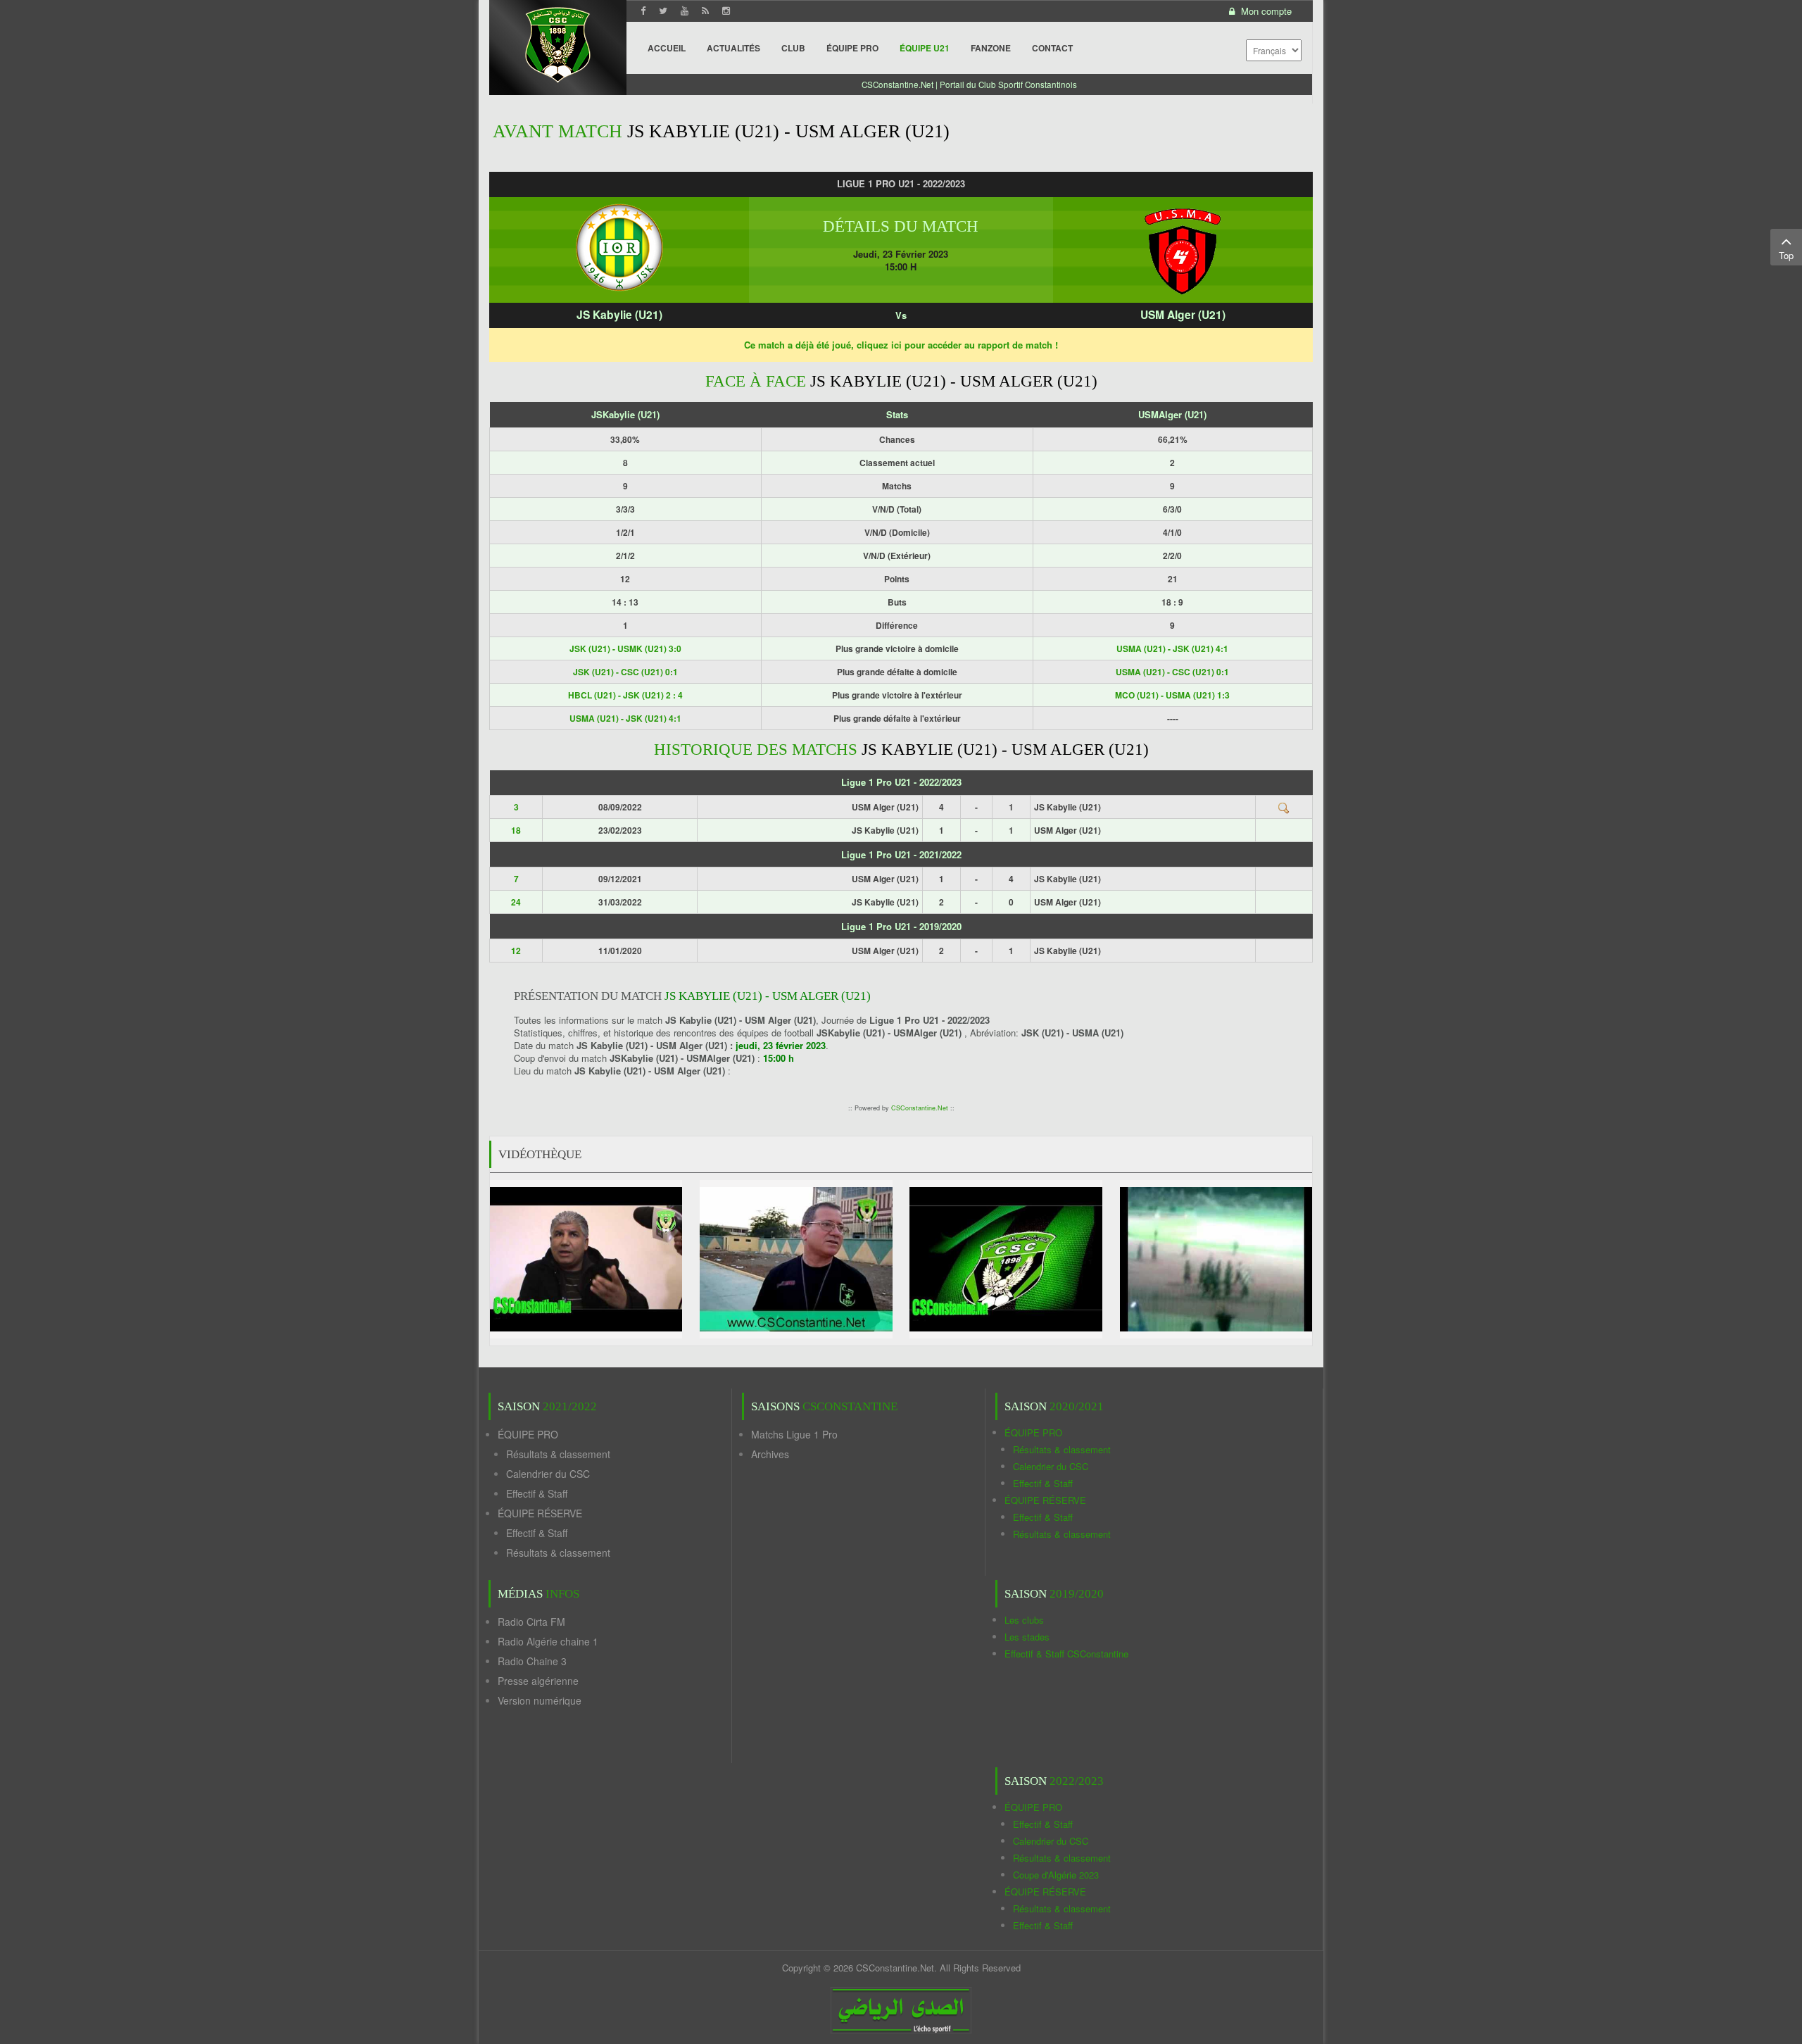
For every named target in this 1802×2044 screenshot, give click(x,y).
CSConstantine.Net (920, 1108)
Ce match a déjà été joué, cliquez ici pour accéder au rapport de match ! (901, 345)
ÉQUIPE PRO (528, 1434)
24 (516, 902)
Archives (770, 1454)
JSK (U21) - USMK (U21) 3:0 (625, 648)
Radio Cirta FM (531, 1622)
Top (1786, 255)
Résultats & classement (558, 1454)
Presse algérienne (538, 1681)
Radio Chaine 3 (532, 1661)
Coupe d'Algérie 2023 (1056, 1875)
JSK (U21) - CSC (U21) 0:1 (625, 672)
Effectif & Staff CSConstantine (1066, 1654)
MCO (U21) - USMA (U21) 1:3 (1172, 695)
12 (516, 951)
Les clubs (1024, 1620)
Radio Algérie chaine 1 (548, 1641)
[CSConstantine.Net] (558, 43)
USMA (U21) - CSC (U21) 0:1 (1172, 672)
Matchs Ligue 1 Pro (794, 1434)
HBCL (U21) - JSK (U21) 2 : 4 (625, 695)
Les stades (1027, 1637)
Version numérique (540, 1700)
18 (516, 830)
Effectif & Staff (537, 1493)
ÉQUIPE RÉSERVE (540, 1513)
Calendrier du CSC (548, 1474)
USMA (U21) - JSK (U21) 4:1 (1172, 648)
